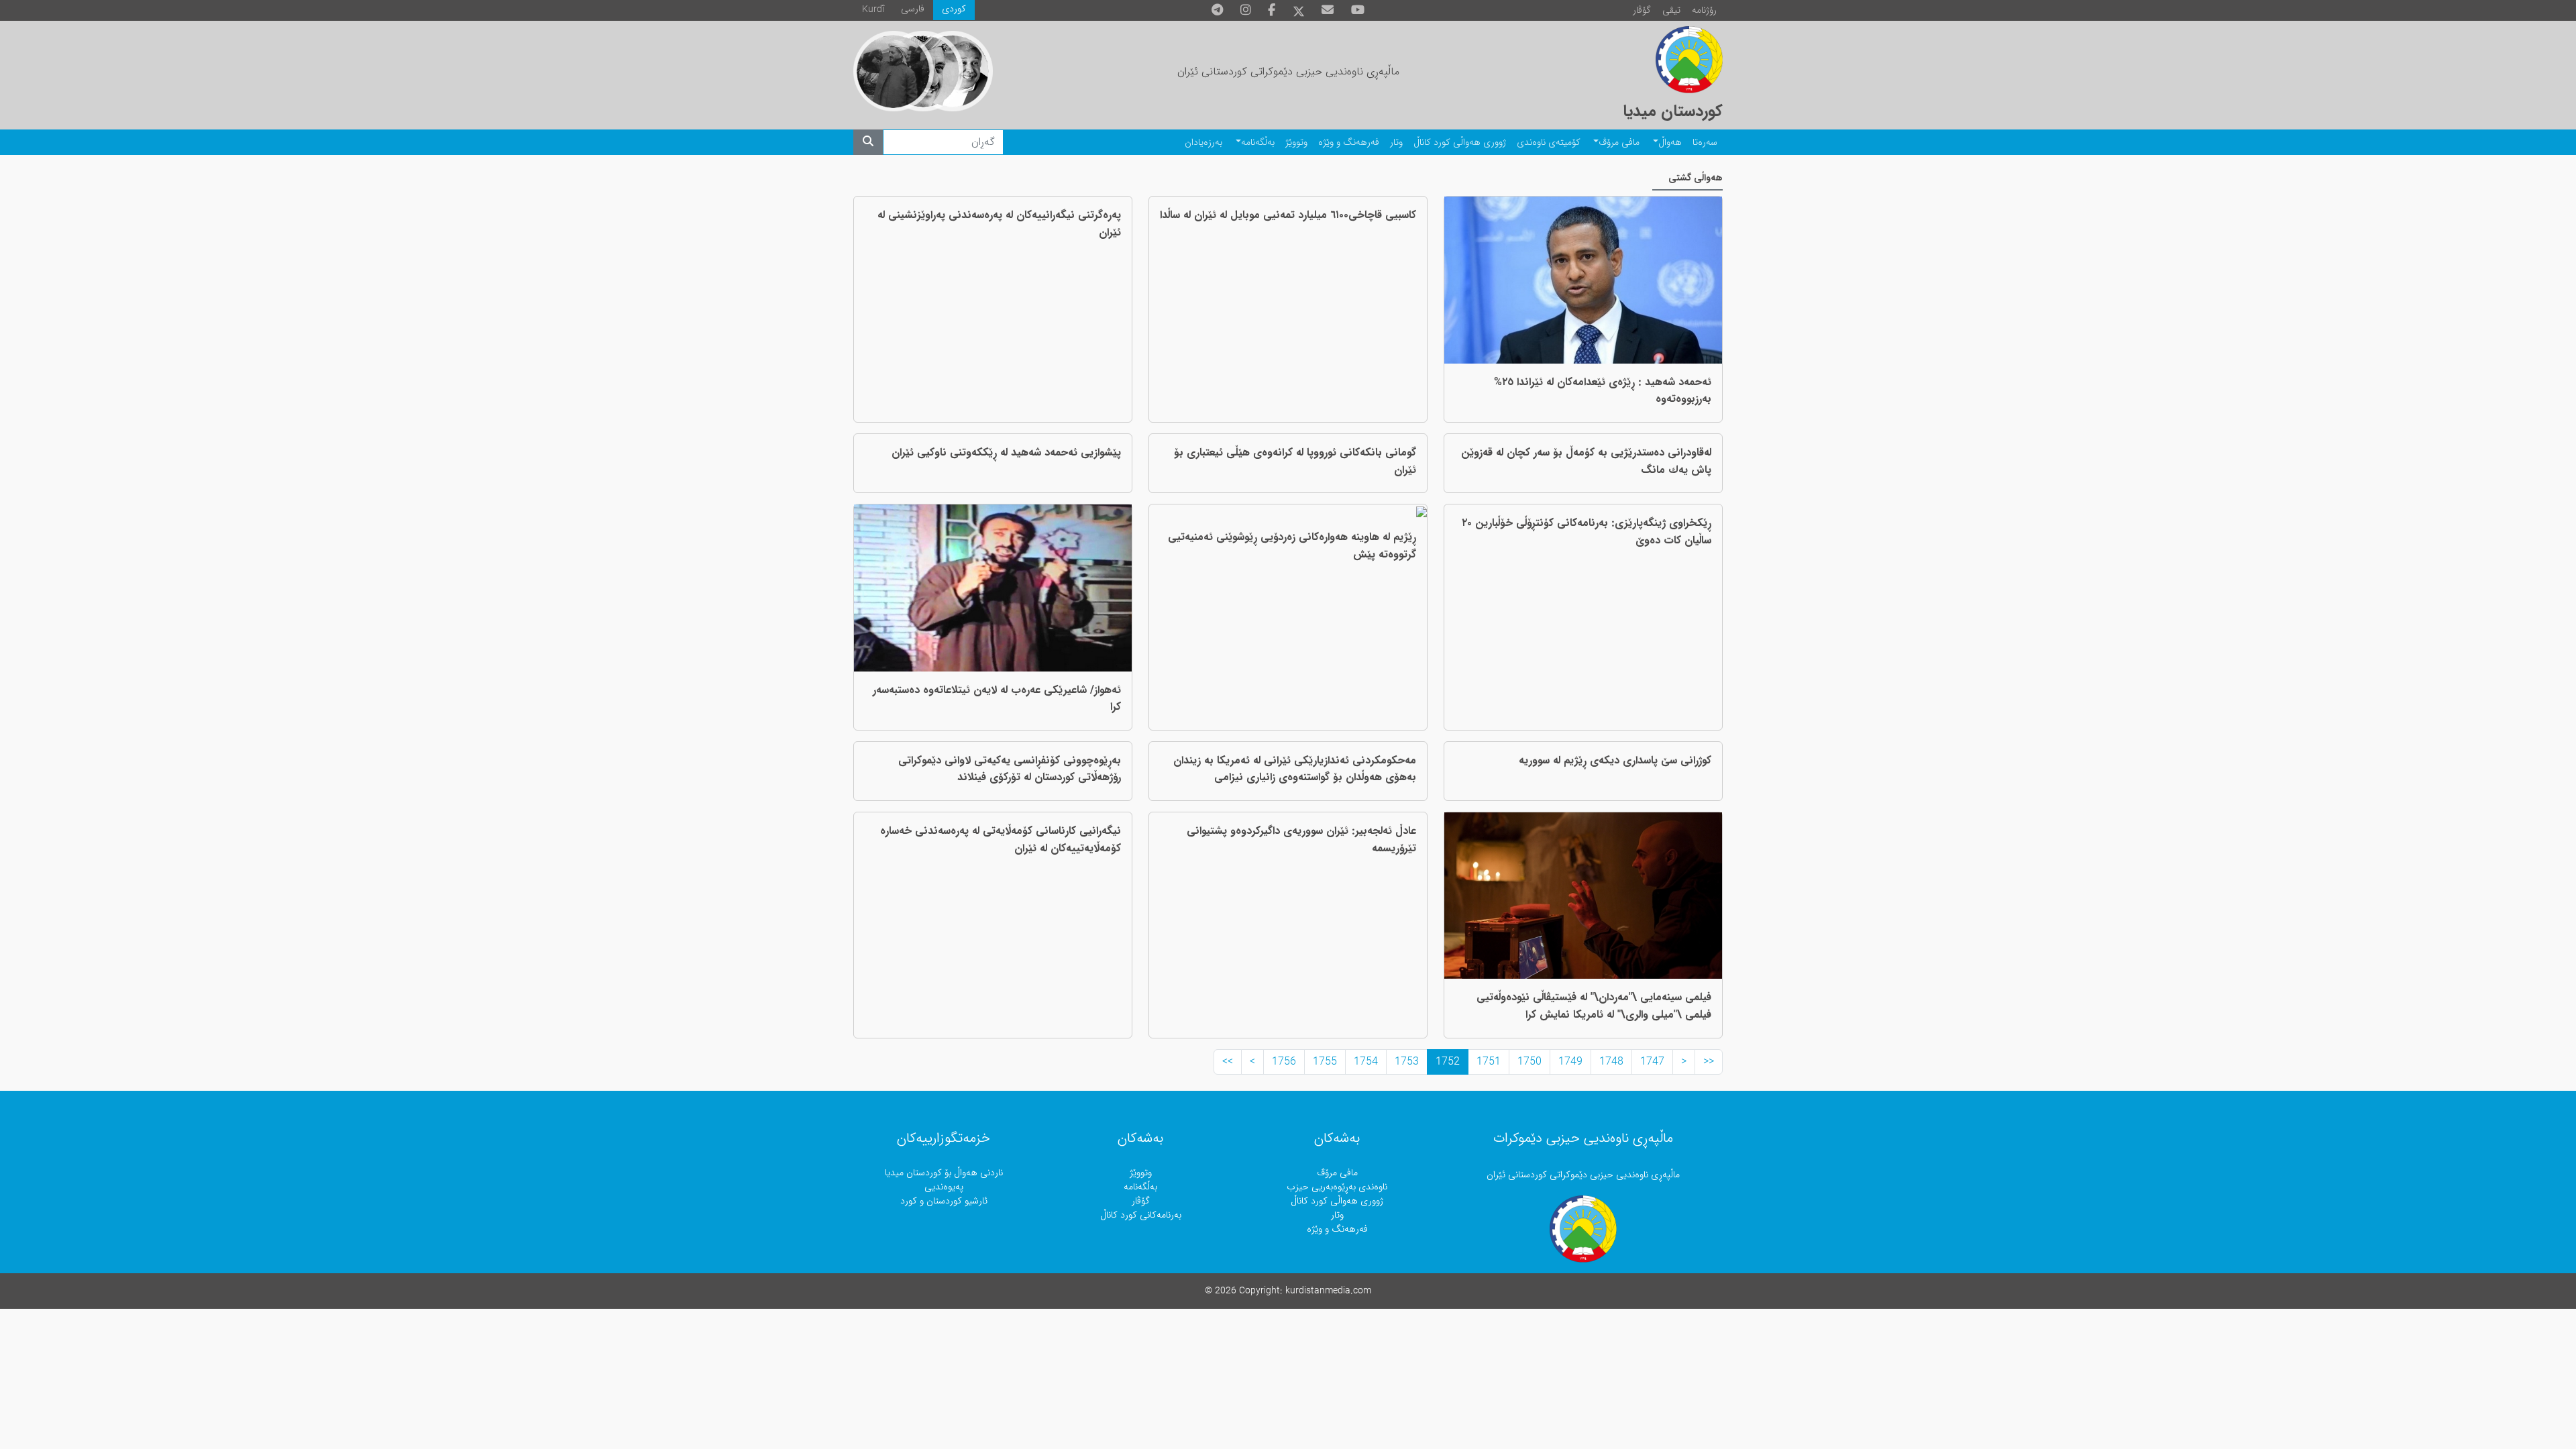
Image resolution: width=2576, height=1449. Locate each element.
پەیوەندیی (944, 1187)
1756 (1284, 1062)
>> (1228, 1062)
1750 (1529, 1062)
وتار (1396, 143)
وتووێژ (1296, 143)
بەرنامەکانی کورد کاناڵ (1141, 1215)
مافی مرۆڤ (1619, 143)
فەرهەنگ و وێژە (1349, 143)
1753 (1407, 1062)
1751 (1489, 1062)
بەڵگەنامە (1258, 143)
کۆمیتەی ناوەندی (1549, 143)
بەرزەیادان (1203, 143)
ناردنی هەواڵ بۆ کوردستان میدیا (944, 1173)
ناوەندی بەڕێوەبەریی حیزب (1337, 1187)
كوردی (954, 9)
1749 (1570, 1062)
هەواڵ (1670, 143)
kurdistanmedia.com (1328, 1291)
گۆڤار (1642, 10)
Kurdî (873, 10)
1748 (1611, 1062)
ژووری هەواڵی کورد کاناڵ (1460, 143)
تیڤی (1671, 10)
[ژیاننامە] (894, 71)
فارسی (913, 9)
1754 (1366, 1062)
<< (1709, 1062)
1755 (1325, 1062)
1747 (1652, 1062)
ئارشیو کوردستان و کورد (944, 1201)
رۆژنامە (1704, 10)
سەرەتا (1705, 143)
